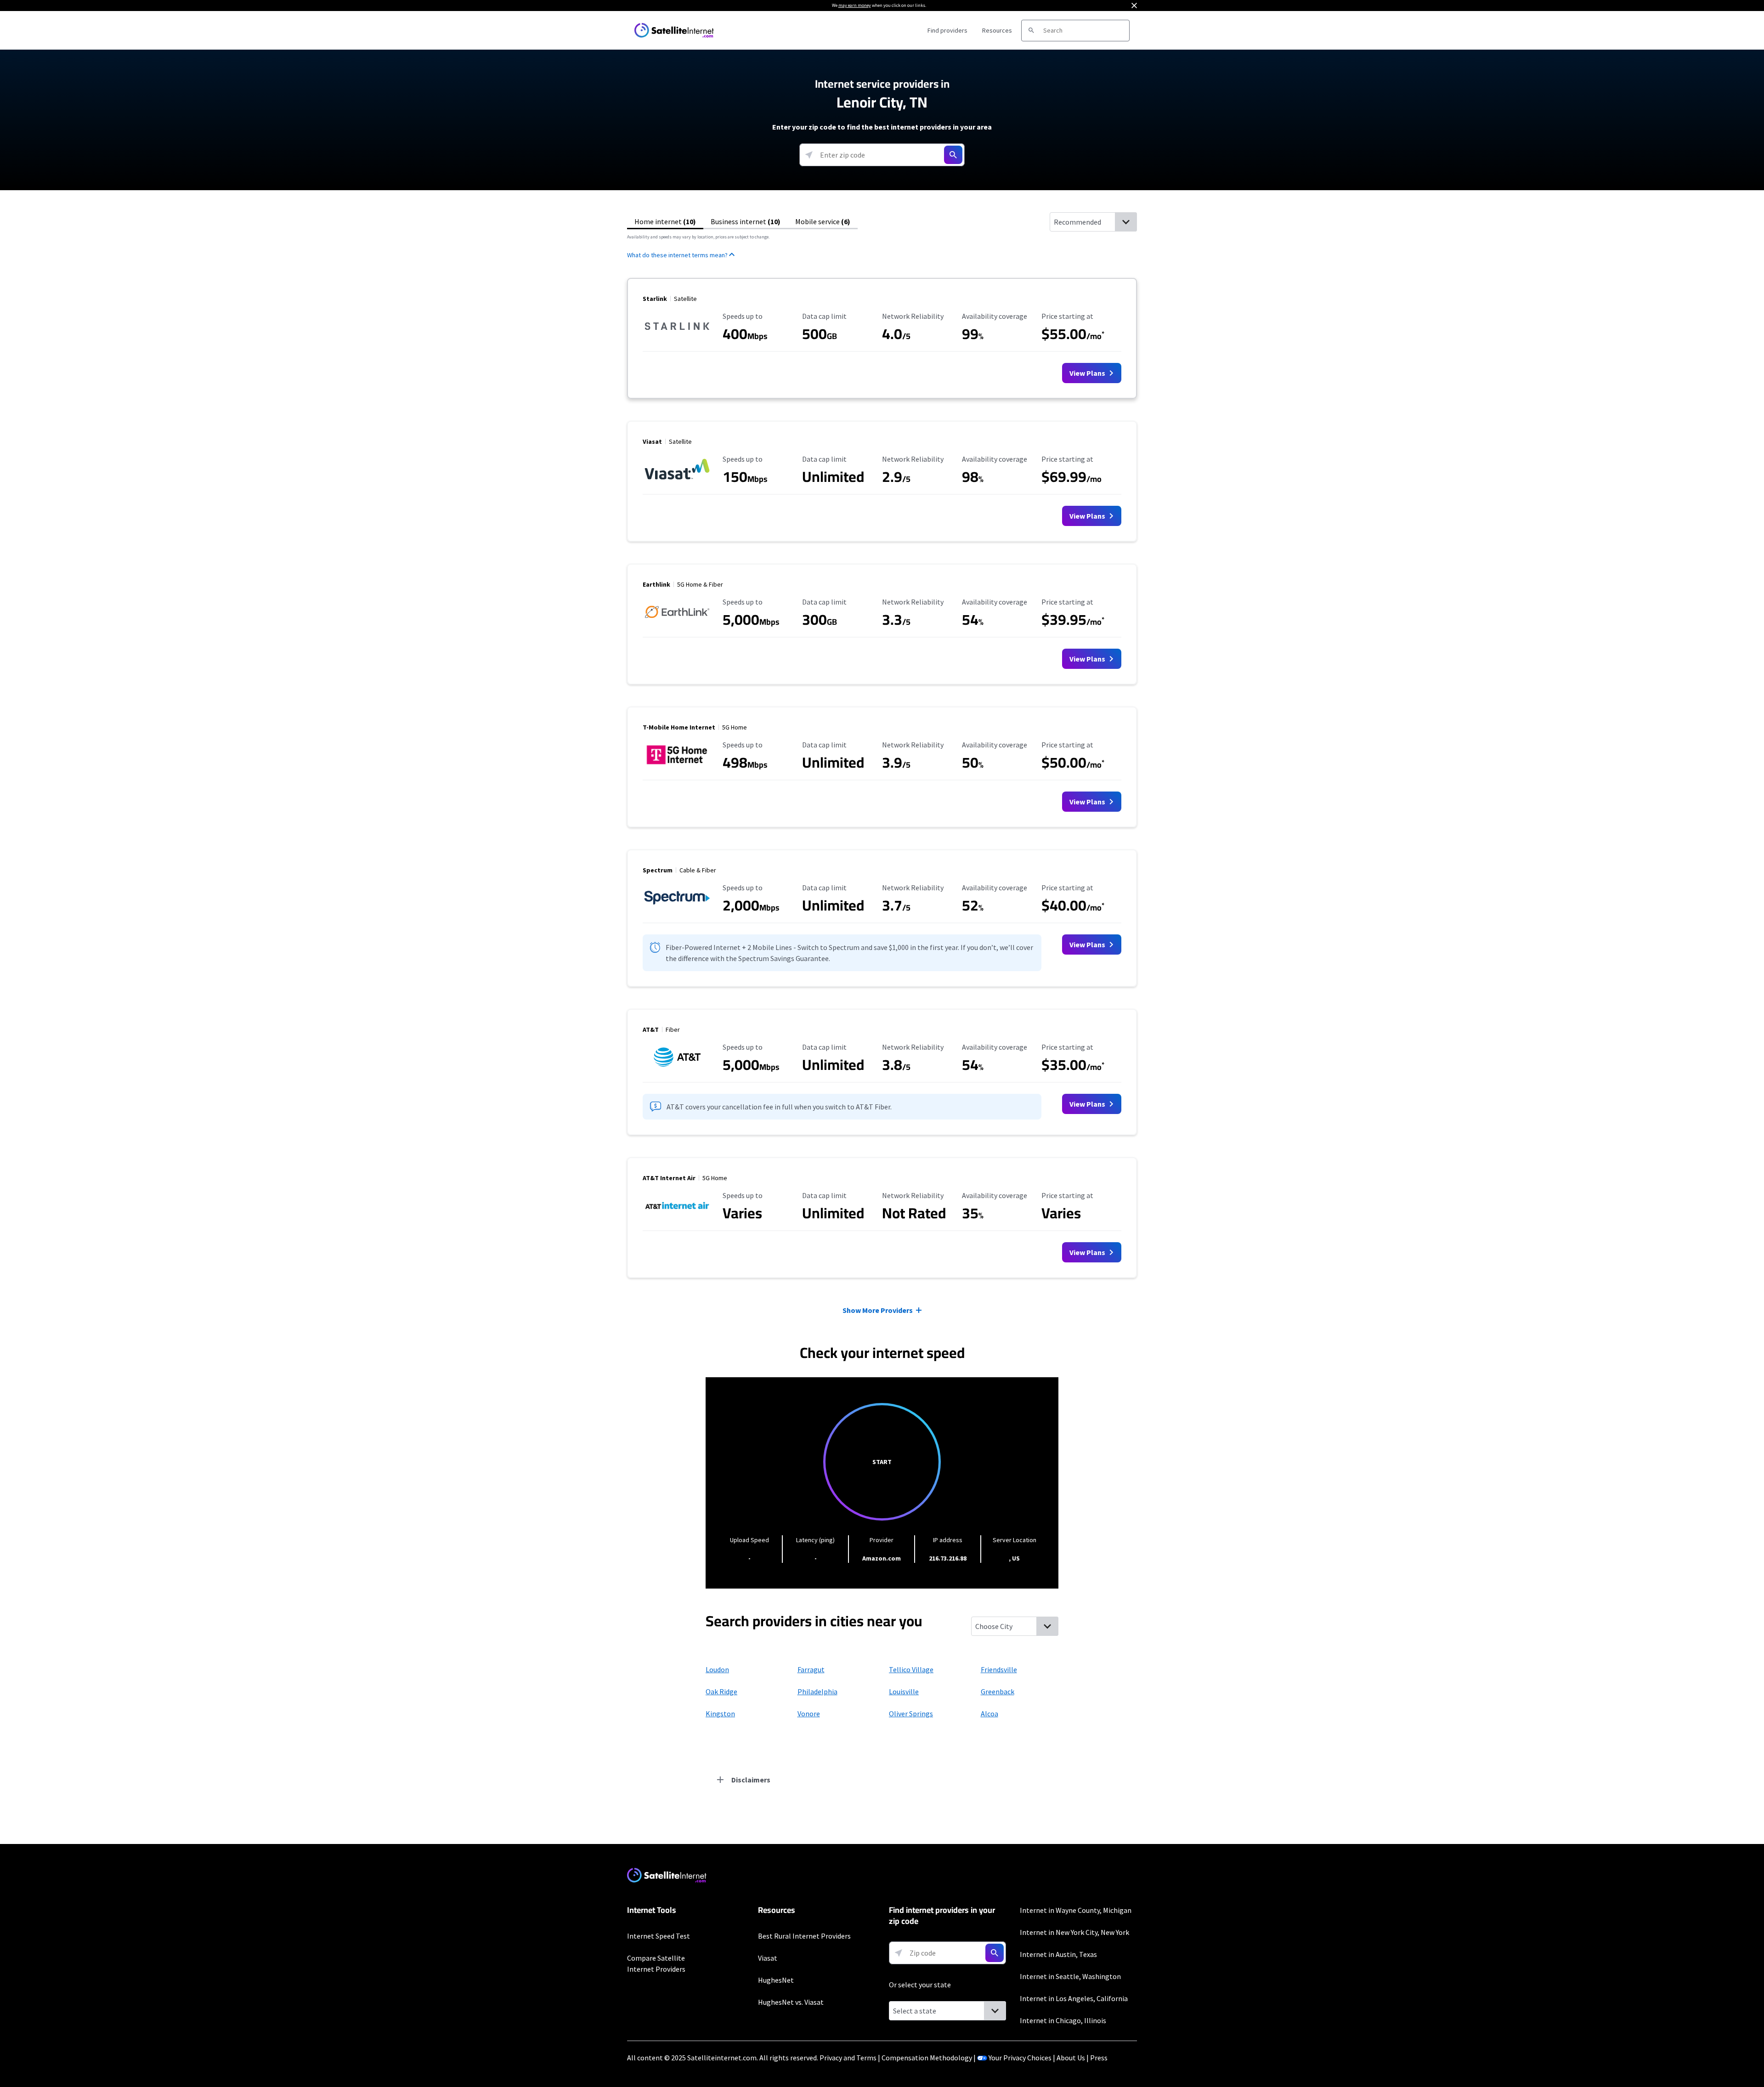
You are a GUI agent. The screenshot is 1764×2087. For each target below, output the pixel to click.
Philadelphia (817, 1691)
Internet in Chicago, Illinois (1063, 2020)
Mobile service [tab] (823, 221)
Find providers (947, 30)
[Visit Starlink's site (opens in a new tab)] (677, 337)
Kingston (720, 1714)
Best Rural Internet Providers (804, 1936)
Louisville (904, 1691)
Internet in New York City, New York (1074, 1932)
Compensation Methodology (927, 2058)
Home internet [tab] (665, 221)
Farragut (811, 1669)
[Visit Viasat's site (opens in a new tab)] (677, 480)
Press (1099, 2058)
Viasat (768, 1958)
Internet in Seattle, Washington (1070, 1976)
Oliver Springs (911, 1714)
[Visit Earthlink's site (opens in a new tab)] (677, 623)
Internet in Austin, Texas (1058, 1954)
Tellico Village (911, 1669)
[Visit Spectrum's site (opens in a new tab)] (677, 909)
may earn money (855, 5)
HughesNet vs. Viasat (791, 2002)
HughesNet (776, 1980)
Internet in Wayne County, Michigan (1076, 1910)
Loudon (717, 1669)
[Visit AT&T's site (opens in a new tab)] (677, 1068)
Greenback (998, 1691)
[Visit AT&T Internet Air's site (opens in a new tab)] (677, 1216)
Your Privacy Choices (1020, 2058)
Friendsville (999, 1669)
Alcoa (989, 1714)
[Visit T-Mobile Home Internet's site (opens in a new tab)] (677, 766)
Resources (997, 30)
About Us (1071, 2058)
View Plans (1088, 373)
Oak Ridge (721, 1691)
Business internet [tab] (746, 221)
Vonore (809, 1714)
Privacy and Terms (848, 2058)
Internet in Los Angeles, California (1074, 1998)
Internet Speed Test (659, 1936)
